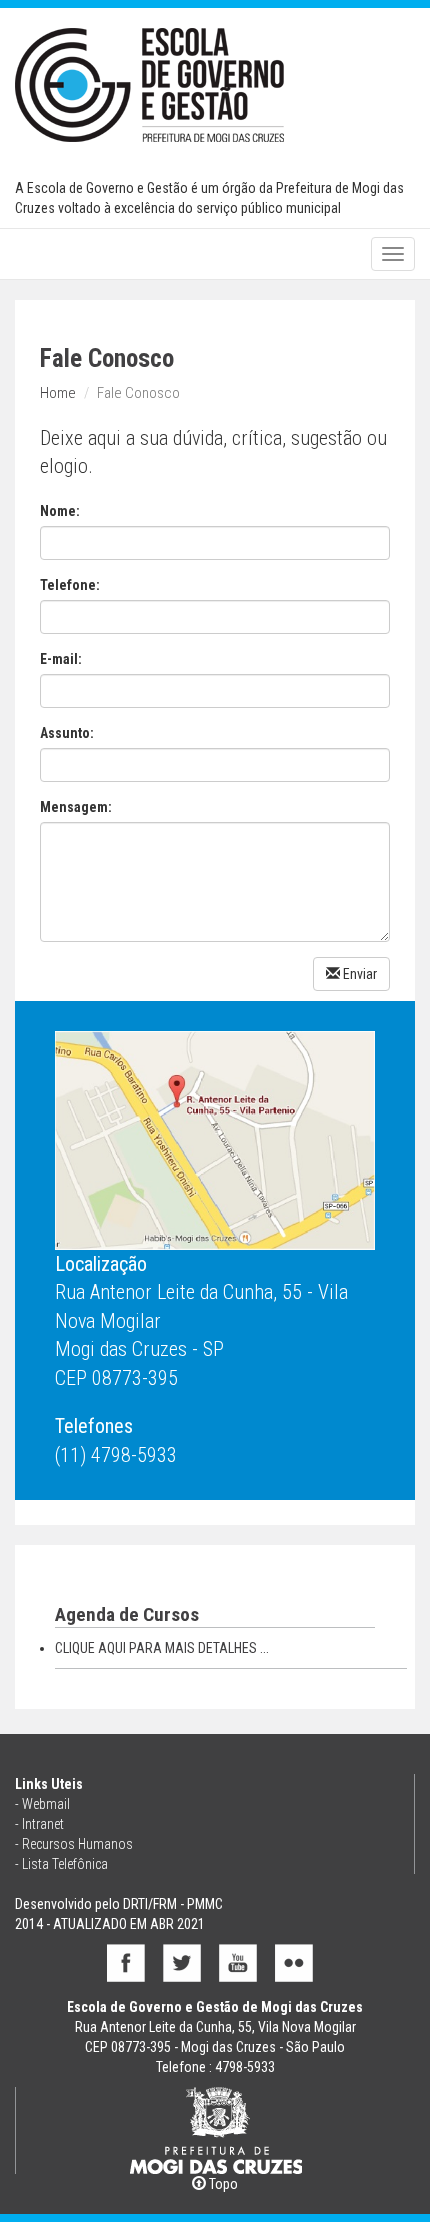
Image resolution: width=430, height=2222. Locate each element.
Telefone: (70, 585)
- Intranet (39, 1824)
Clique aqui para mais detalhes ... (162, 1648)
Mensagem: (76, 807)
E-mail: (61, 659)
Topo (222, 2184)
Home (58, 393)
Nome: (60, 511)
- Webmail (42, 1804)
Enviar (358, 974)
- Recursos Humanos (74, 1844)
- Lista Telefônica (61, 1864)
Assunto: (67, 733)
